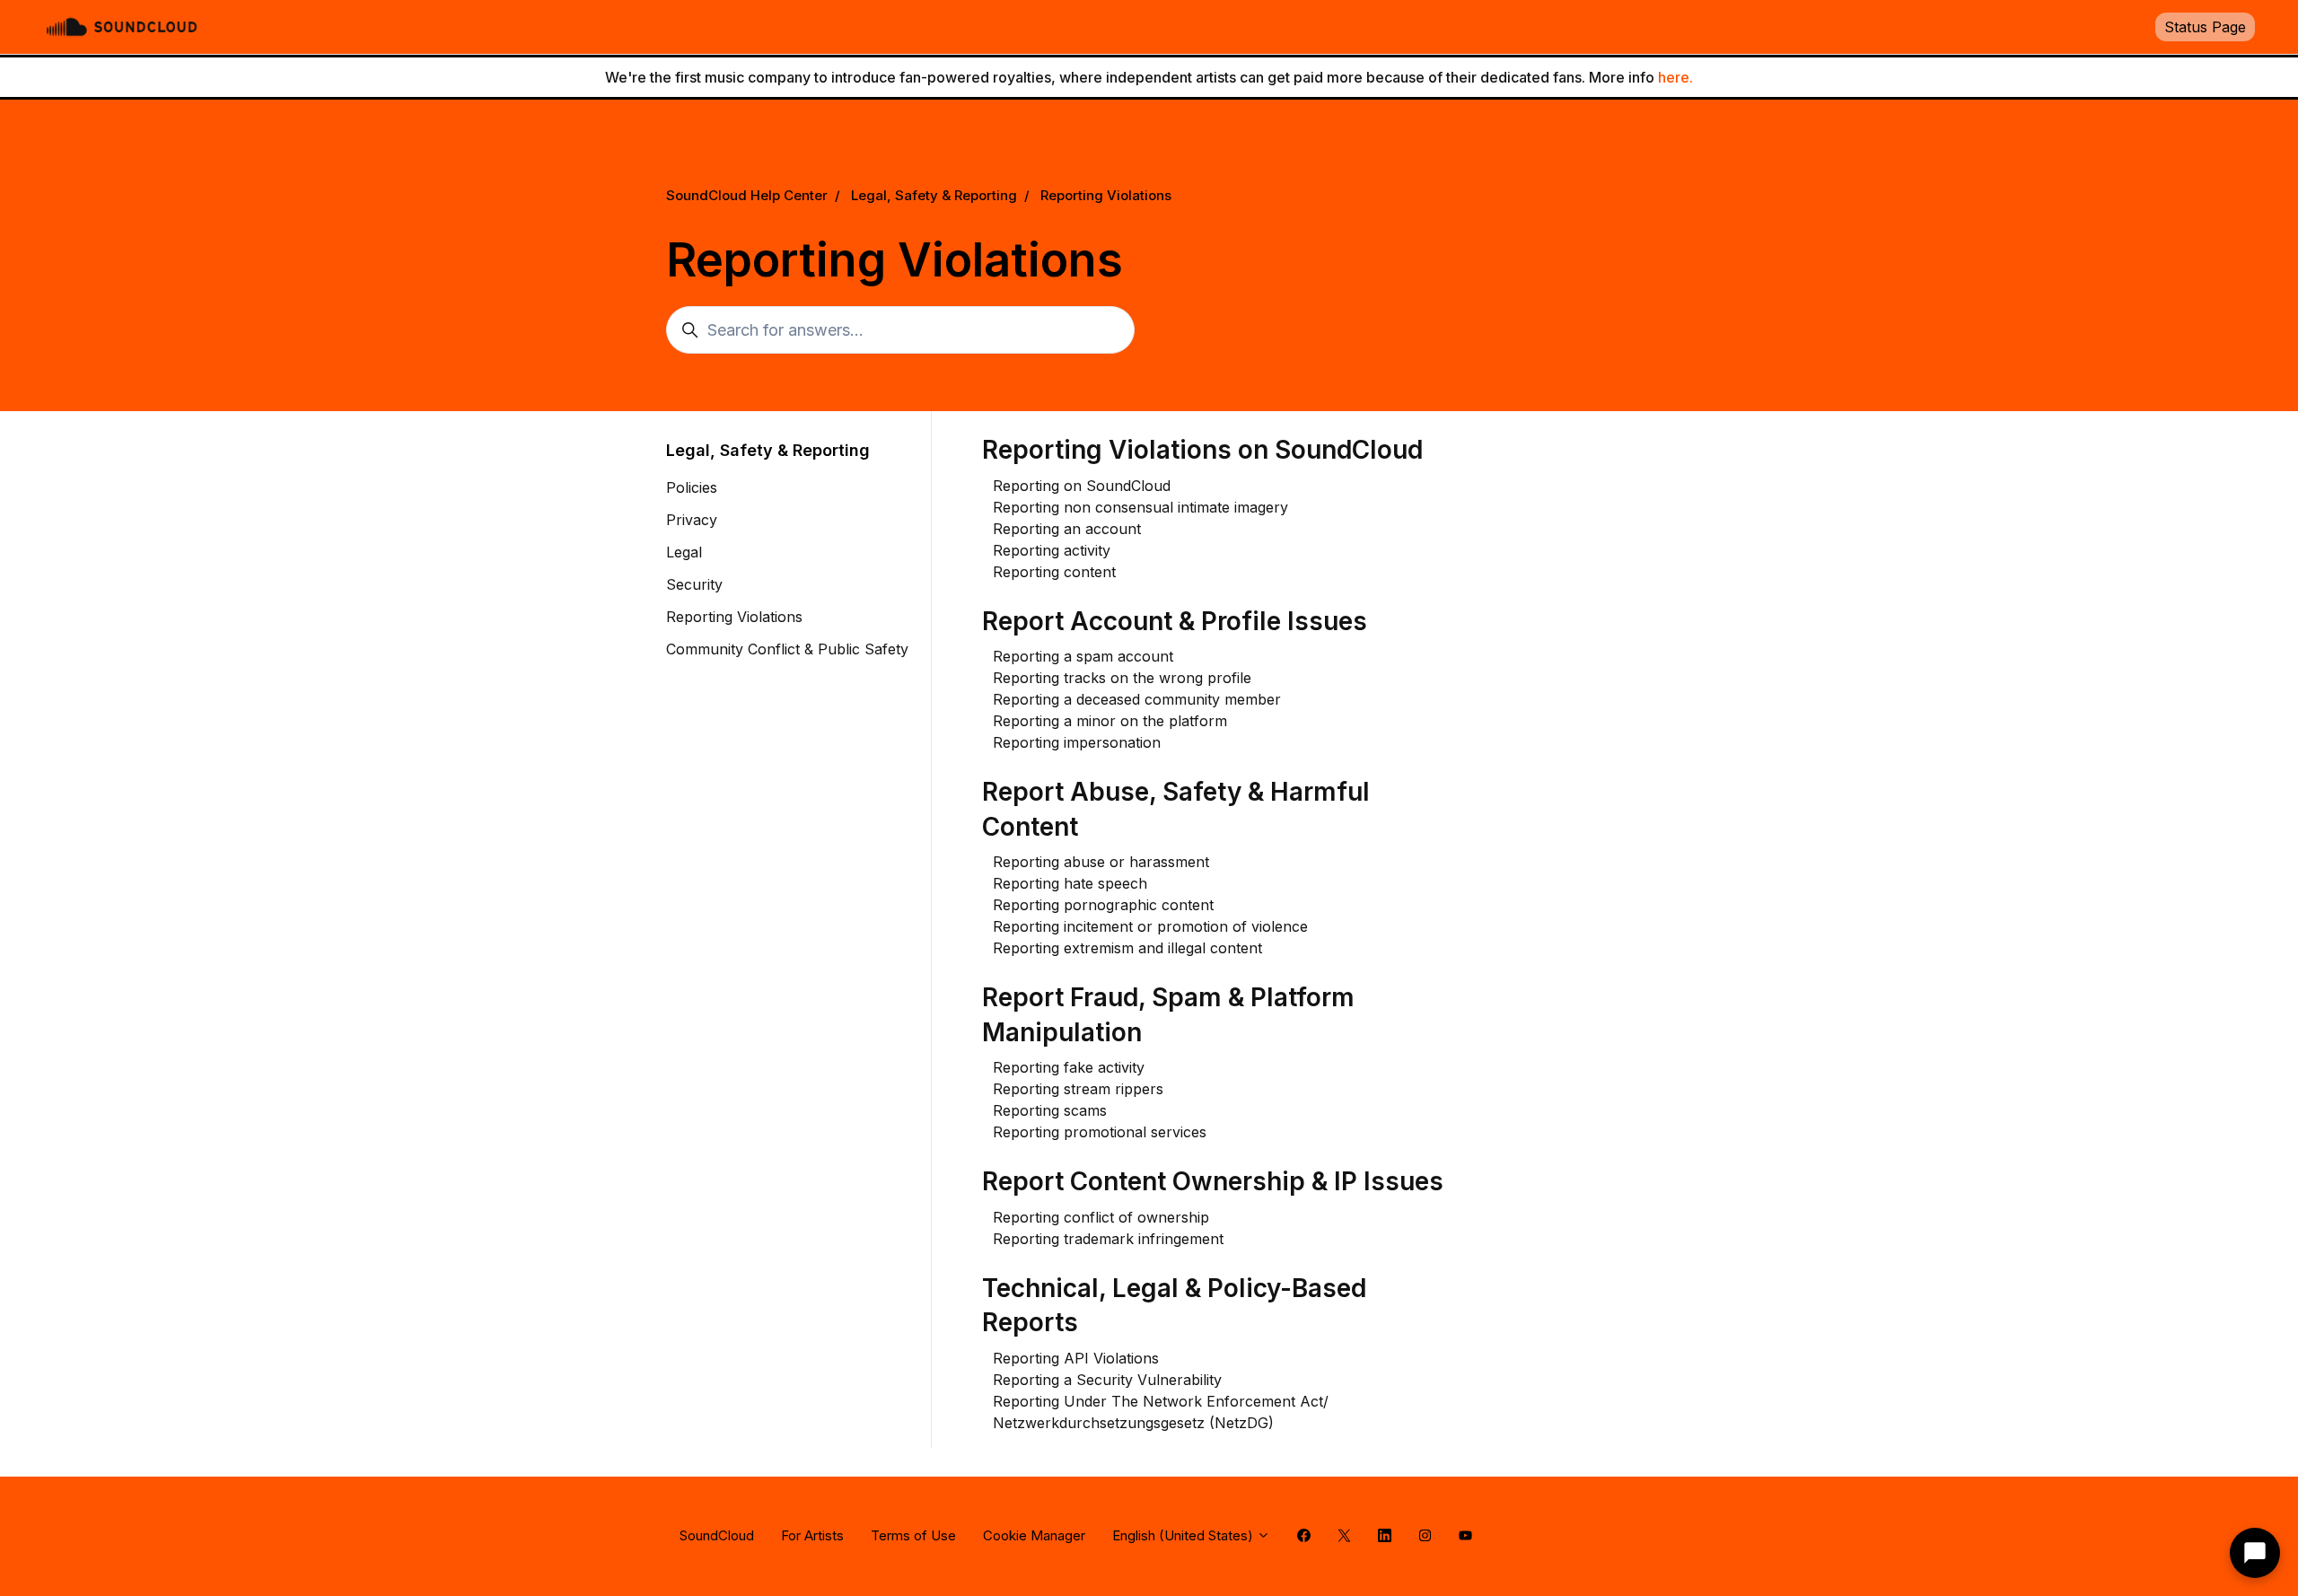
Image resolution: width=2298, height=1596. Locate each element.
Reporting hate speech (1070, 883)
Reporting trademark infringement (1108, 1239)
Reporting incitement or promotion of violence (1150, 926)
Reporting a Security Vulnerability (1107, 1380)
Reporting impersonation (1077, 742)
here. (1675, 77)
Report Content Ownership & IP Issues (1213, 1181)
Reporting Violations (1106, 195)
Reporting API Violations (1076, 1358)
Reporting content (1054, 572)
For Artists (812, 1535)
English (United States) (1184, 1535)
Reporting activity (1052, 550)
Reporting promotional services (1100, 1132)
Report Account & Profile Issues (1175, 621)
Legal (684, 552)
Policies (692, 487)
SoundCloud (717, 1535)
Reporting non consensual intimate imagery (1140, 507)
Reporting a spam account (1083, 656)
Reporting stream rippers (1078, 1089)
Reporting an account (1067, 529)
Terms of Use (913, 1535)
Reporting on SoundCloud (1082, 486)
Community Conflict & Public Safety (787, 649)
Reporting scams (1050, 1110)
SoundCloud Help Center (747, 195)
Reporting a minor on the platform (1110, 721)
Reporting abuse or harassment (1101, 862)
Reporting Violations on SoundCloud (1202, 450)
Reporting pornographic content (1103, 905)
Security (694, 584)
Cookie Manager (1034, 1535)
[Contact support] (2255, 1553)
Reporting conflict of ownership (1101, 1217)
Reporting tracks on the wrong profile (1122, 678)
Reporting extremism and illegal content (1127, 948)
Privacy (692, 520)
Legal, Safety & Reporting (934, 195)
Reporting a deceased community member (1137, 699)
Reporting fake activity (1069, 1067)
